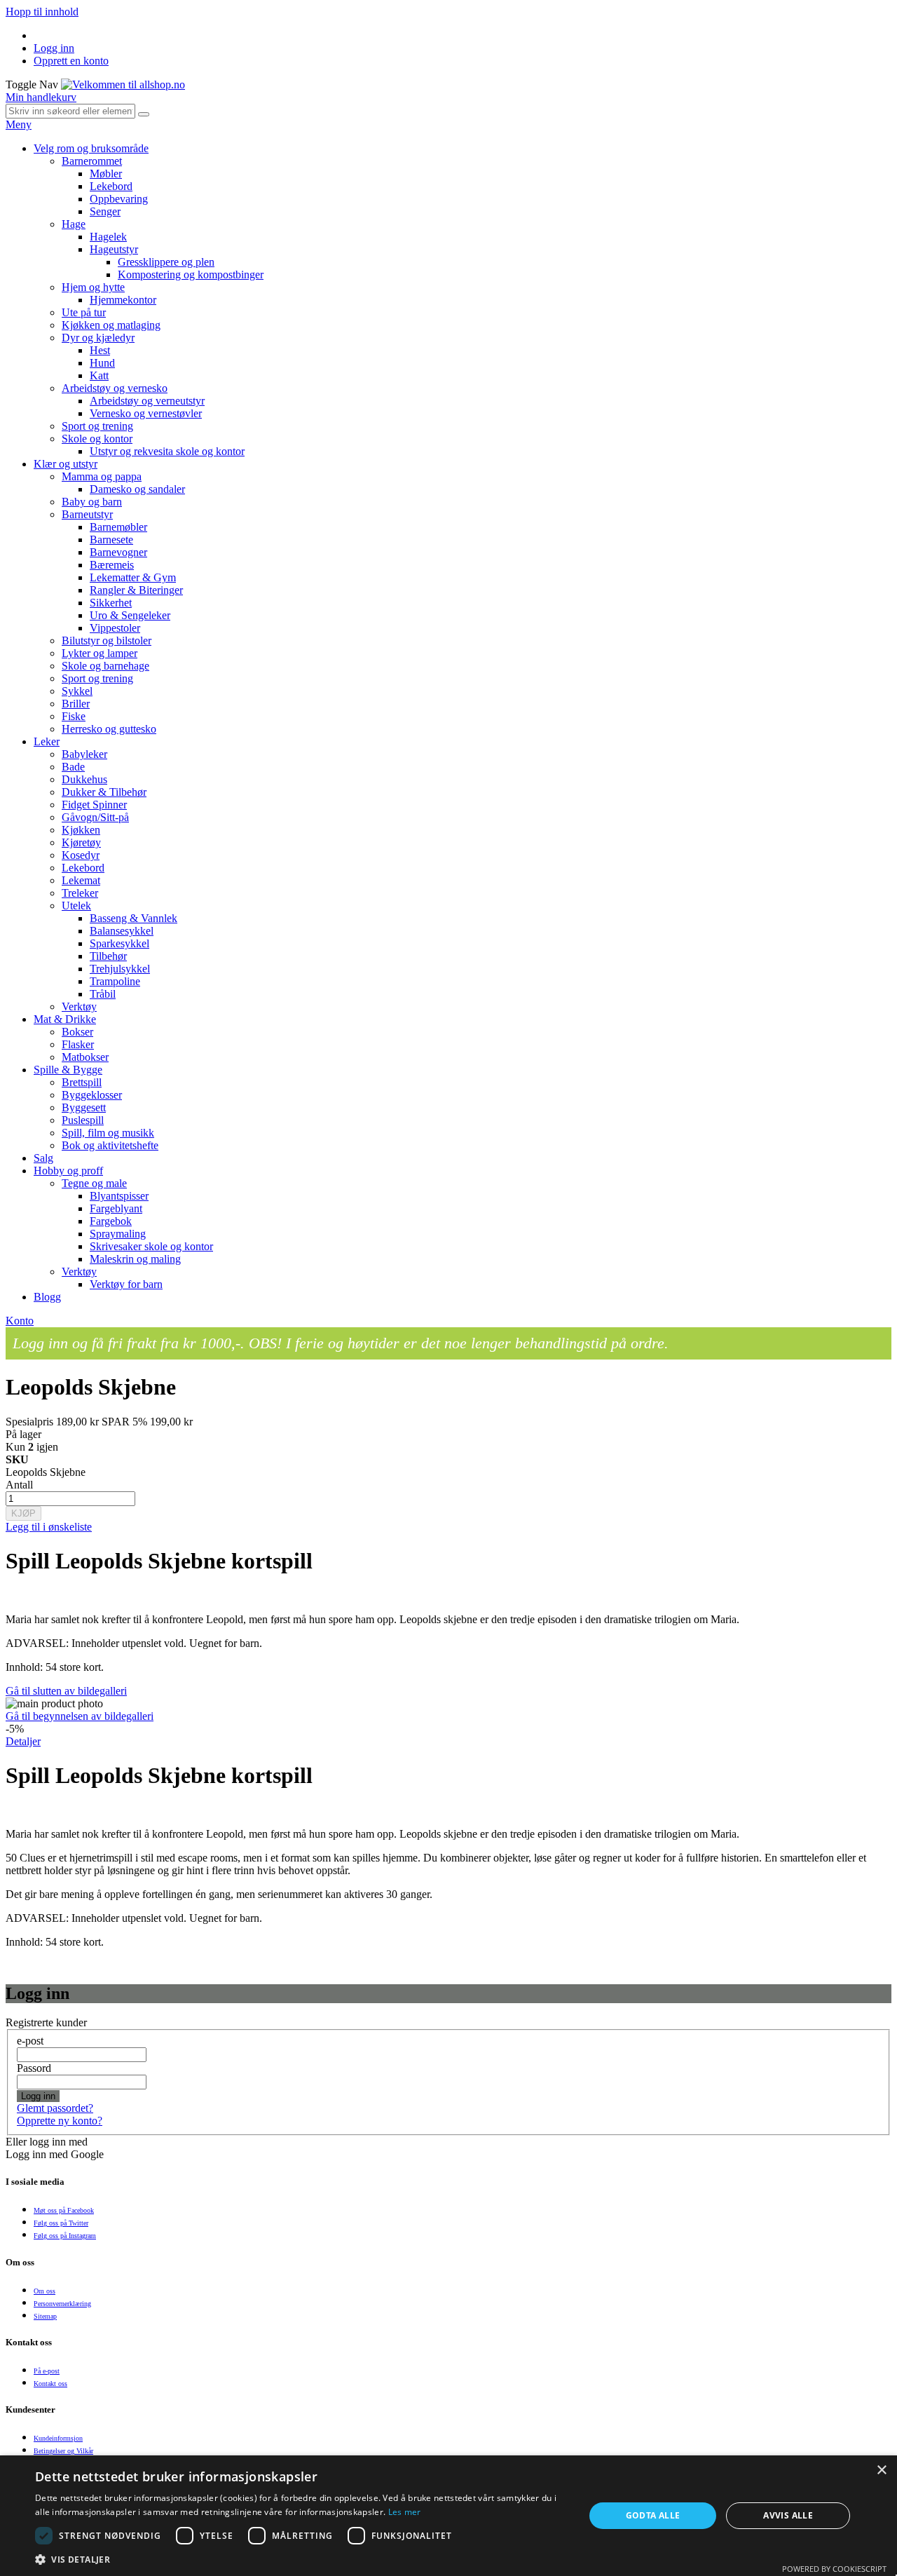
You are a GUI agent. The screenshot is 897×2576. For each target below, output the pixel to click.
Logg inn (54, 48)
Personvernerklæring (62, 2304)
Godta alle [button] (653, 2515)
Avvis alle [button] (788, 2515)
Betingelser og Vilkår (63, 2451)
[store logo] (123, 84)
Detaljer (23, 1741)
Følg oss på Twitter (61, 2223)
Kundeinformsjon (58, 2438)
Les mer (405, 2512)
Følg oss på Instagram (65, 2236)
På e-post (47, 2371)
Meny (19, 124)
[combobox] (70, 111)
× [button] (881, 2470)
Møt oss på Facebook (64, 2210)
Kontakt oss (50, 2384)
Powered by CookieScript (834, 2569)
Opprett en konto (71, 61)
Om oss (44, 2291)
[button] (302, 2559)
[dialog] (448, 2516)
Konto (20, 1321)
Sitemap (45, 2316)
